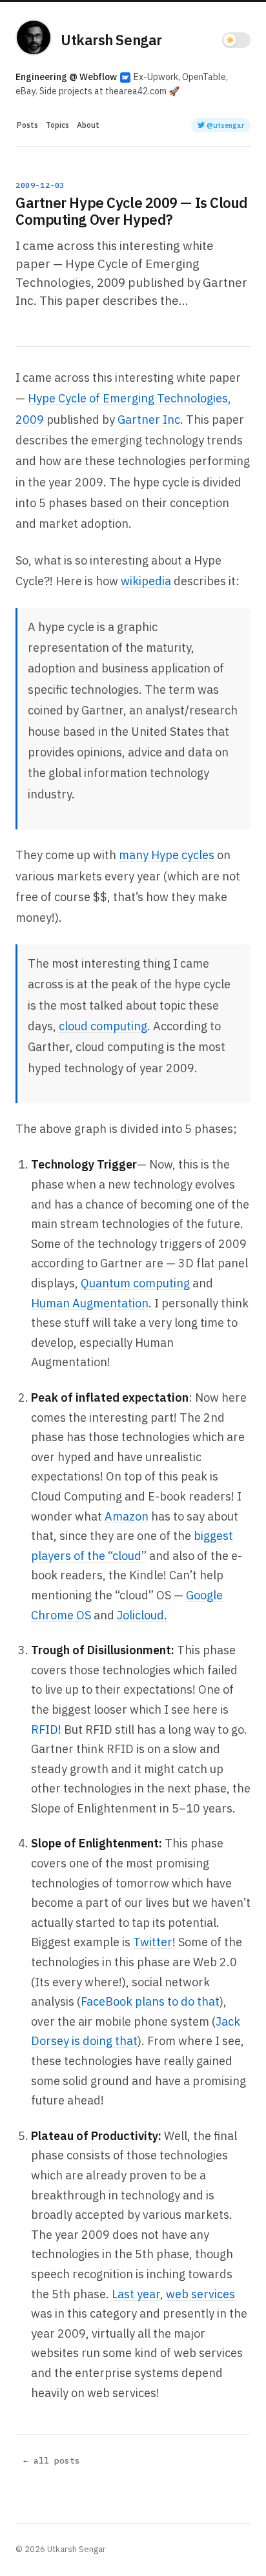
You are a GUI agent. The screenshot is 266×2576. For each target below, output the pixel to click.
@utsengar (224, 125)
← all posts (52, 2461)
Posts (27, 125)
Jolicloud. (142, 1615)
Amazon (127, 1516)
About (88, 125)
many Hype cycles (167, 855)
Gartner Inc (149, 420)
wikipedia (146, 581)
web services (200, 2294)
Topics (57, 125)
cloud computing (103, 1026)
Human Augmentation (90, 1303)
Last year (136, 2294)
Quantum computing (135, 1283)
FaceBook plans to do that (150, 2001)
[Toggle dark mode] (236, 40)
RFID (45, 1729)
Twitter (153, 1942)
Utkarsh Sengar (111, 40)
